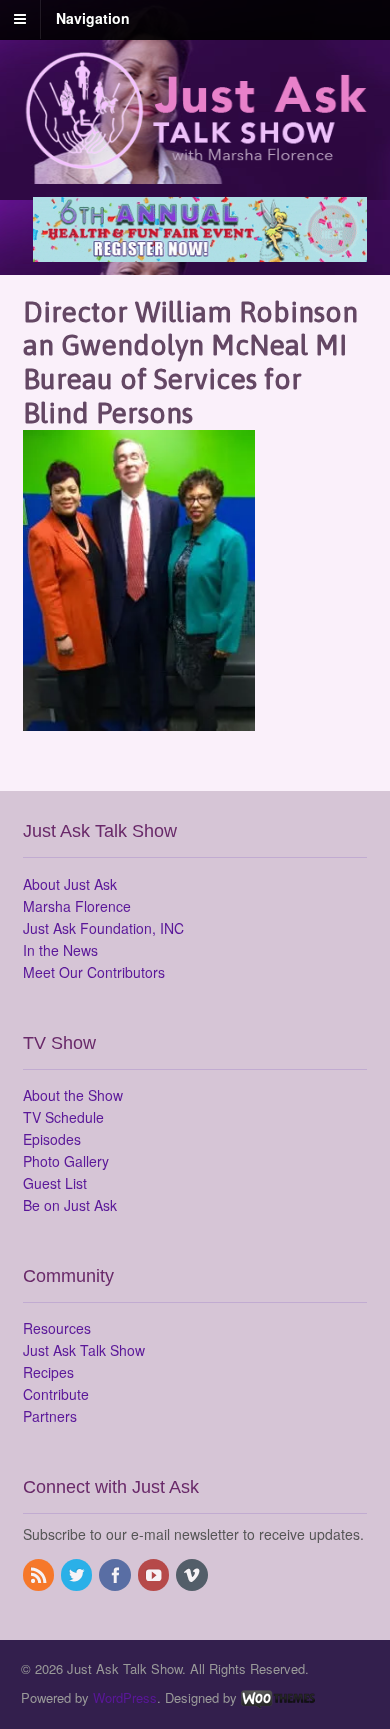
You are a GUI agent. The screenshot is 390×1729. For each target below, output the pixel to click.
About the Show (73, 1095)
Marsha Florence (77, 906)
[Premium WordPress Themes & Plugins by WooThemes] (278, 1697)
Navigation (93, 18)
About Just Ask (70, 884)
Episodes (52, 1139)
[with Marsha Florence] (195, 158)
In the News (60, 950)
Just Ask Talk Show (84, 1350)
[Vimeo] (193, 1576)
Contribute (56, 1394)
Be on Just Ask (70, 1205)
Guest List (55, 1183)
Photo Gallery (66, 1161)
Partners (50, 1416)
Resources (57, 1328)
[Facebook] (116, 1576)
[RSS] (40, 1576)
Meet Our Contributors (94, 972)
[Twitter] (78, 1576)
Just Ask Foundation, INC (103, 928)
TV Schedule (63, 1117)
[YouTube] (155, 1576)
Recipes (48, 1372)
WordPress (125, 1697)
